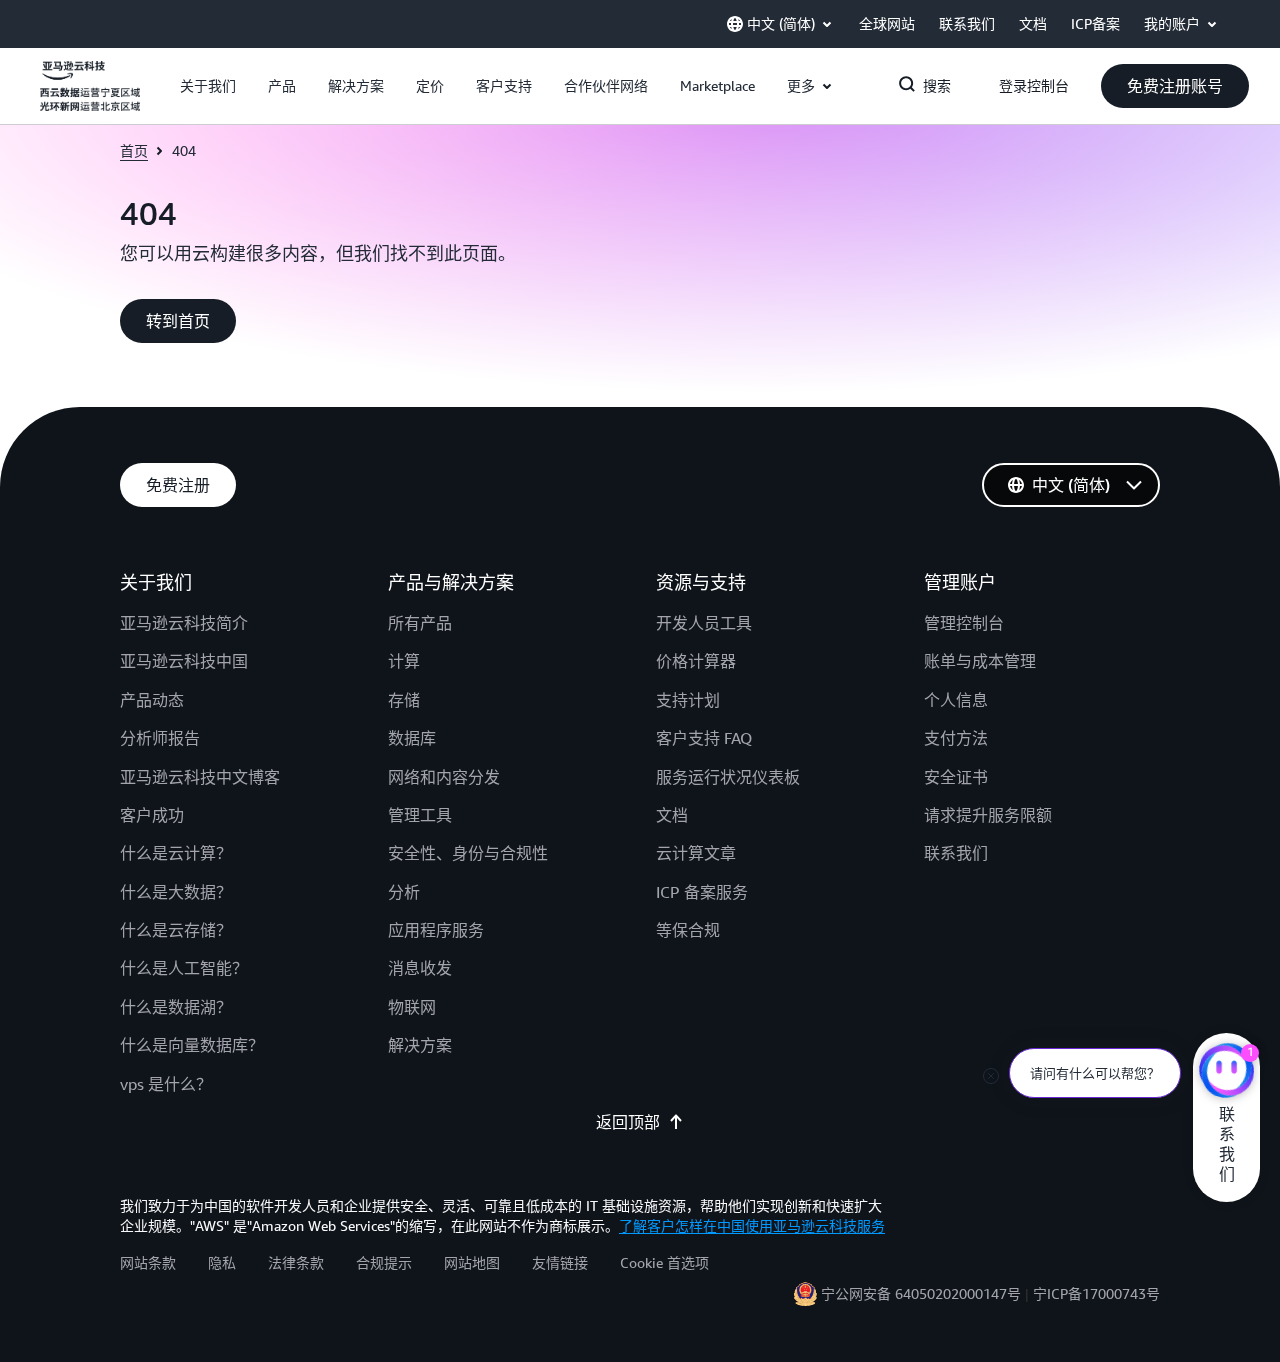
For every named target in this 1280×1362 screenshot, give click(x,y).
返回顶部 (628, 1122)
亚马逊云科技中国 (184, 661)
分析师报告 (160, 738)
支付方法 (956, 738)
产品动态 (152, 700)
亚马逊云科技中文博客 (200, 777)
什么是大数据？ (176, 892)
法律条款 (296, 1262)
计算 (404, 661)
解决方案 (420, 1045)
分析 (404, 892)
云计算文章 (696, 853)
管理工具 (420, 815)
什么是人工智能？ (184, 968)
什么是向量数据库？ (192, 1045)
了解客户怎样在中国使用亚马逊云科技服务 (752, 1225)
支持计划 (688, 700)
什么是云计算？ (176, 853)
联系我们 (956, 853)
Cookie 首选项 (664, 1262)
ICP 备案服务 (702, 892)
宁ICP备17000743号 (1096, 1293)
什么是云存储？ (176, 930)
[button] (208, 86)
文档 (672, 815)
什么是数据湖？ (176, 1007)
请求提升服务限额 (988, 815)
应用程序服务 (436, 930)
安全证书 (956, 777)
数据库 (412, 738)
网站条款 (148, 1262)
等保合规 (688, 930)
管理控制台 (964, 623)
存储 (404, 700)
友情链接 (560, 1262)
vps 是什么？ (166, 1084)
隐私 (222, 1262)
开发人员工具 (704, 623)
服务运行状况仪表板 (728, 777)
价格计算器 (696, 661)
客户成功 (152, 815)
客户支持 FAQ (704, 738)
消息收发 (420, 968)
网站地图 (472, 1262)
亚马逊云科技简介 (184, 623)
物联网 (412, 1007)
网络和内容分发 (444, 777)
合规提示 (384, 1262)
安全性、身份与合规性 (468, 853)
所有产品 (420, 623)
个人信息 (956, 700)
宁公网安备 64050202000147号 (921, 1293)
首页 (134, 150)
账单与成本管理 (980, 661)
